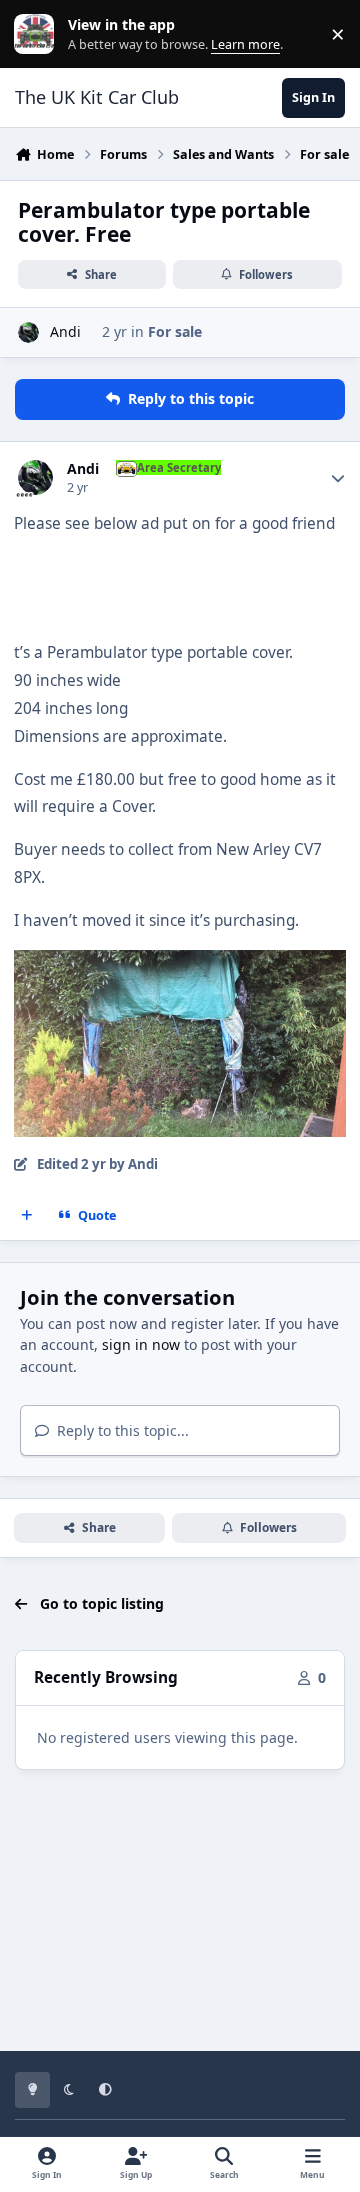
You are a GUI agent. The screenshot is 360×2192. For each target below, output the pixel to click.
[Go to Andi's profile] (28, 332)
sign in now (141, 1344)
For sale (175, 331)
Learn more (38, 34)
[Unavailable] (180, 963)
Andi (65, 331)
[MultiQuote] (27, 1215)
